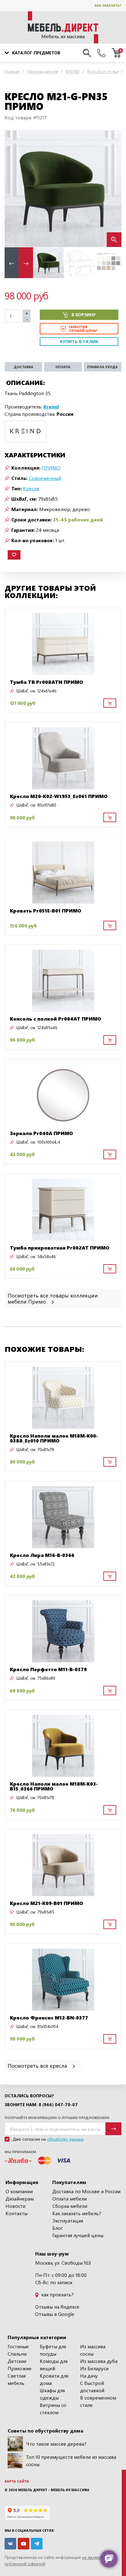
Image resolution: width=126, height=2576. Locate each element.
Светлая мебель (17, 2379)
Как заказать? (108, 5)
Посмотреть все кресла (38, 2065)
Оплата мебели (69, 2199)
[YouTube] (24, 2544)
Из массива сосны (93, 2350)
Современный (45, 478)
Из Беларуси (94, 2368)
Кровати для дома (54, 2379)
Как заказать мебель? (77, 2213)
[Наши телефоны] (101, 53)
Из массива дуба (99, 2361)
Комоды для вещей (54, 2365)
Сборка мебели (70, 2206)
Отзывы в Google (55, 2314)
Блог (58, 2228)
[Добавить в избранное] (14, 555)
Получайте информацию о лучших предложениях (57, 2118)
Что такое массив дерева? (56, 2444)
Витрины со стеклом (53, 2409)
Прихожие (20, 2368)
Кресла (31, 488)
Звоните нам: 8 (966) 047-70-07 (41, 2105)
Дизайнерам (20, 2199)
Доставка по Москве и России (86, 2191)
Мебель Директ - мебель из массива (54, 2490)
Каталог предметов (36, 53)
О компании (19, 2191)
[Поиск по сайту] (87, 53)
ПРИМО (51, 468)
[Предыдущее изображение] (14, 189)
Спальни (17, 2354)
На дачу (89, 2376)
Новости (15, 2206)
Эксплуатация (68, 2220)
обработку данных (65, 2139)
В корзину (84, 315)
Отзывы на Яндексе (57, 2307)
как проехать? (57, 2294)
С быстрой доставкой (92, 2387)
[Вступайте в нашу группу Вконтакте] (10, 2544)
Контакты (17, 2213)
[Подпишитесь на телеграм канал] (37, 2544)
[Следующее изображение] (112, 189)
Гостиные (18, 2346)
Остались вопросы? (29, 2096)
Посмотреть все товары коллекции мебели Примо (53, 1298)
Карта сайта (17, 2481)
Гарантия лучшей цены (78, 2235)
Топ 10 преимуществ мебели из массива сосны (71, 2460)
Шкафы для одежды (52, 2394)
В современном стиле (98, 2401)
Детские (17, 2361)
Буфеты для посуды (53, 2350)
